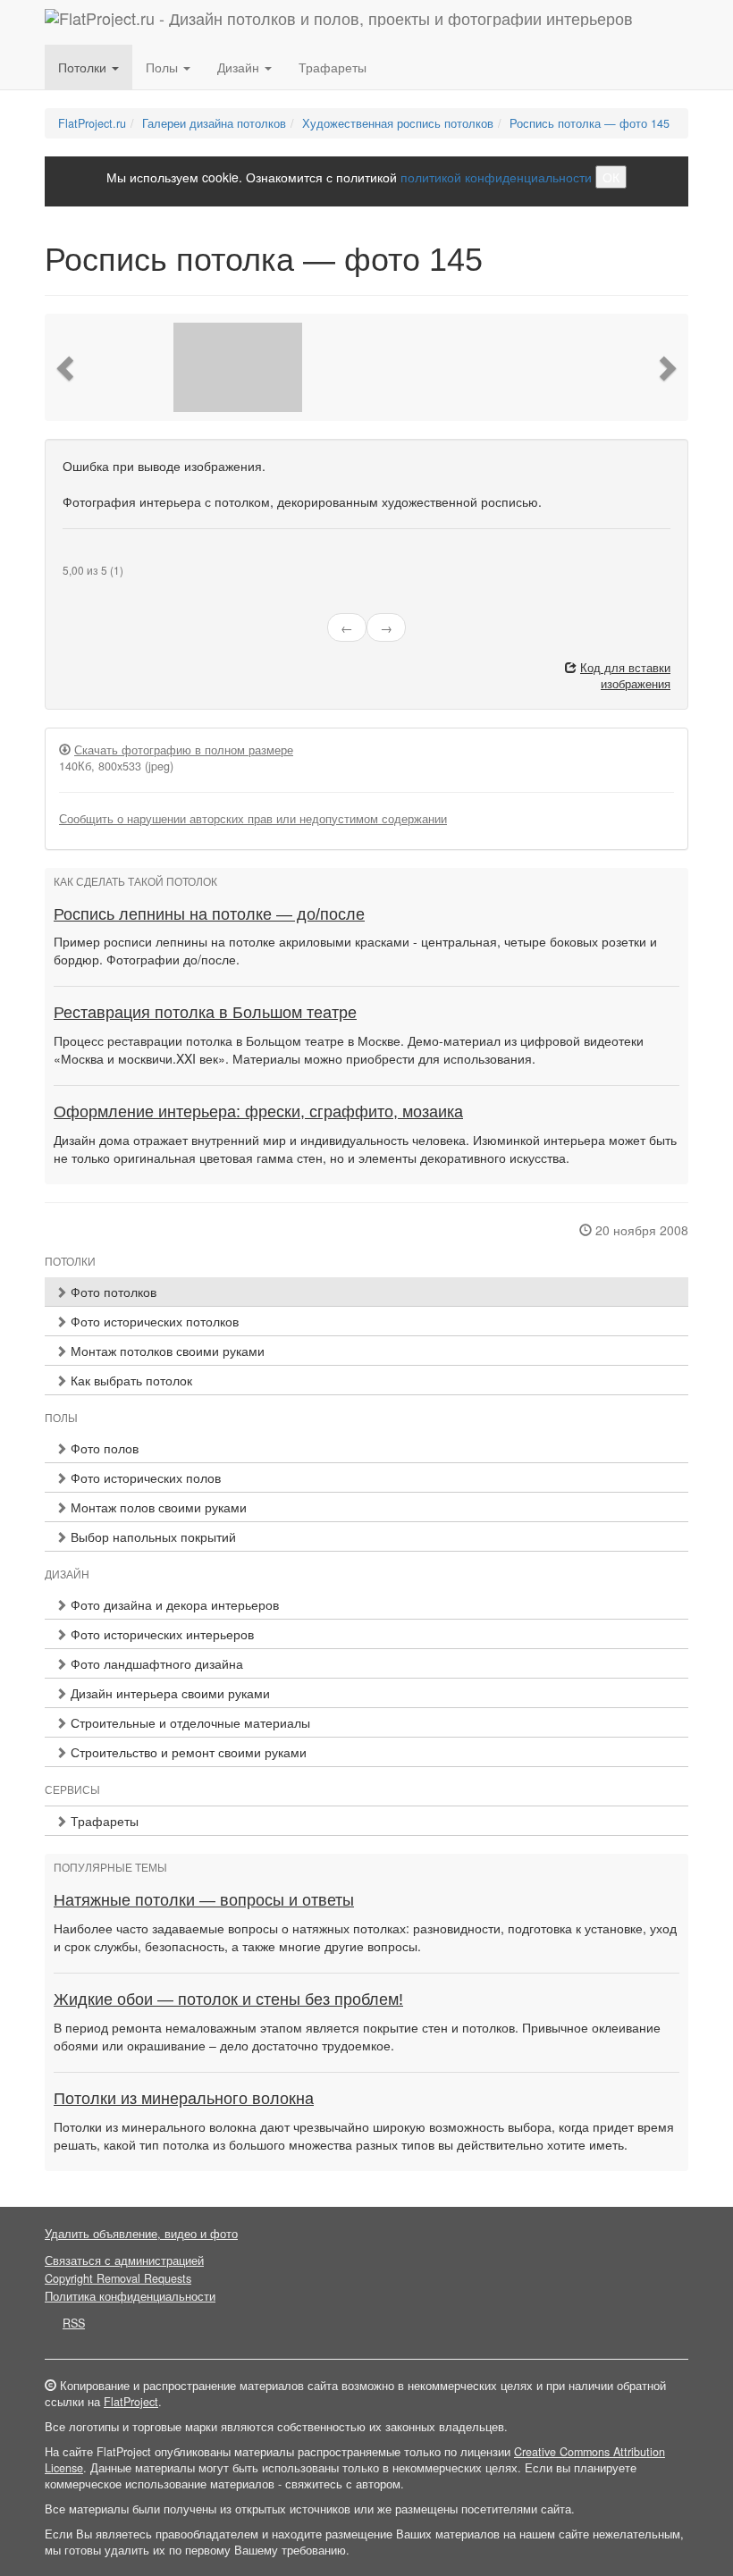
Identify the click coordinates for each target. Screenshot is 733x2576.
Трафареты (333, 67)
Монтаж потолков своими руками (166, 1351)
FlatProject (131, 2402)
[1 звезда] (68, 556)
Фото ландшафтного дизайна (155, 1663)
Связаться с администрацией (124, 2260)
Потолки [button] (84, 67)
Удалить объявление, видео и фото (141, 2234)
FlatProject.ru (92, 123)
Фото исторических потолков (153, 1321)
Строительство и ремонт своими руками (187, 1752)
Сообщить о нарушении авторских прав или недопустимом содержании (253, 819)
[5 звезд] (111, 556)
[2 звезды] (79, 556)
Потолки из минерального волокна (184, 2099)
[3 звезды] (89, 556)
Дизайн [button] (240, 67)
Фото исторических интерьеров (160, 1634)
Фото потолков (112, 1292)
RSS (74, 2323)
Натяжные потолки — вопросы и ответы (204, 1900)
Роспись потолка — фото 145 (590, 123)
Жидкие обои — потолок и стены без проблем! (228, 1999)
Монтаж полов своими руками (157, 1507)
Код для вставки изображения (625, 676)
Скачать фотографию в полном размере (184, 750)
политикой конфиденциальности (496, 177)
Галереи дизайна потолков (214, 123)
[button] (67, 367)
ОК (611, 177)
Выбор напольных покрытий (152, 1536)
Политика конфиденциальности (130, 2296)
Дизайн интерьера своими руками (169, 1693)
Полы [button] (164, 67)
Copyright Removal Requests (118, 2278)
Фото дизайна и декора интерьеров (173, 1604)
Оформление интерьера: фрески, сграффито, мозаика (258, 1112)
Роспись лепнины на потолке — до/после (209, 914)
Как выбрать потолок (130, 1380)
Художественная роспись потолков (398, 123)
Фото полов (103, 1448)
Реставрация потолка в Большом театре (205, 1013)
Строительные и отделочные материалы (189, 1722)
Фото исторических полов (144, 1477)
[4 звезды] (100, 556)
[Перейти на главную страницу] (339, 22)
